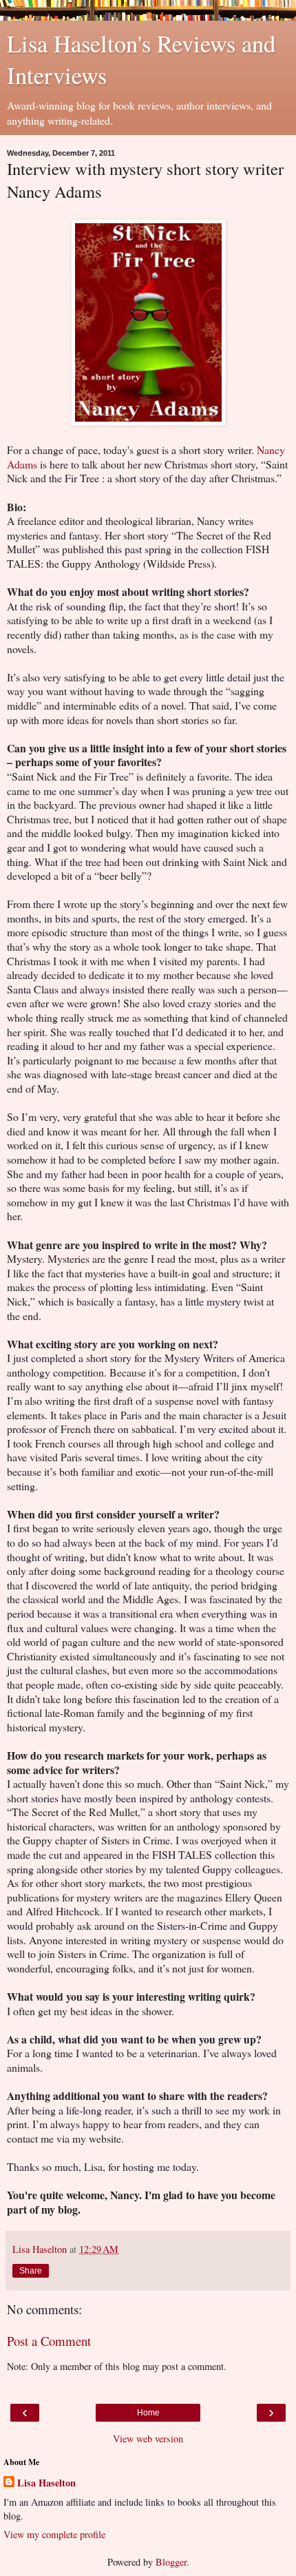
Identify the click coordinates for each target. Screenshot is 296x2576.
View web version (148, 2439)
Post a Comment (49, 2341)
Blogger (171, 2562)
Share (31, 2271)
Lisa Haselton (46, 2483)
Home (148, 2413)
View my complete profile (54, 2534)
